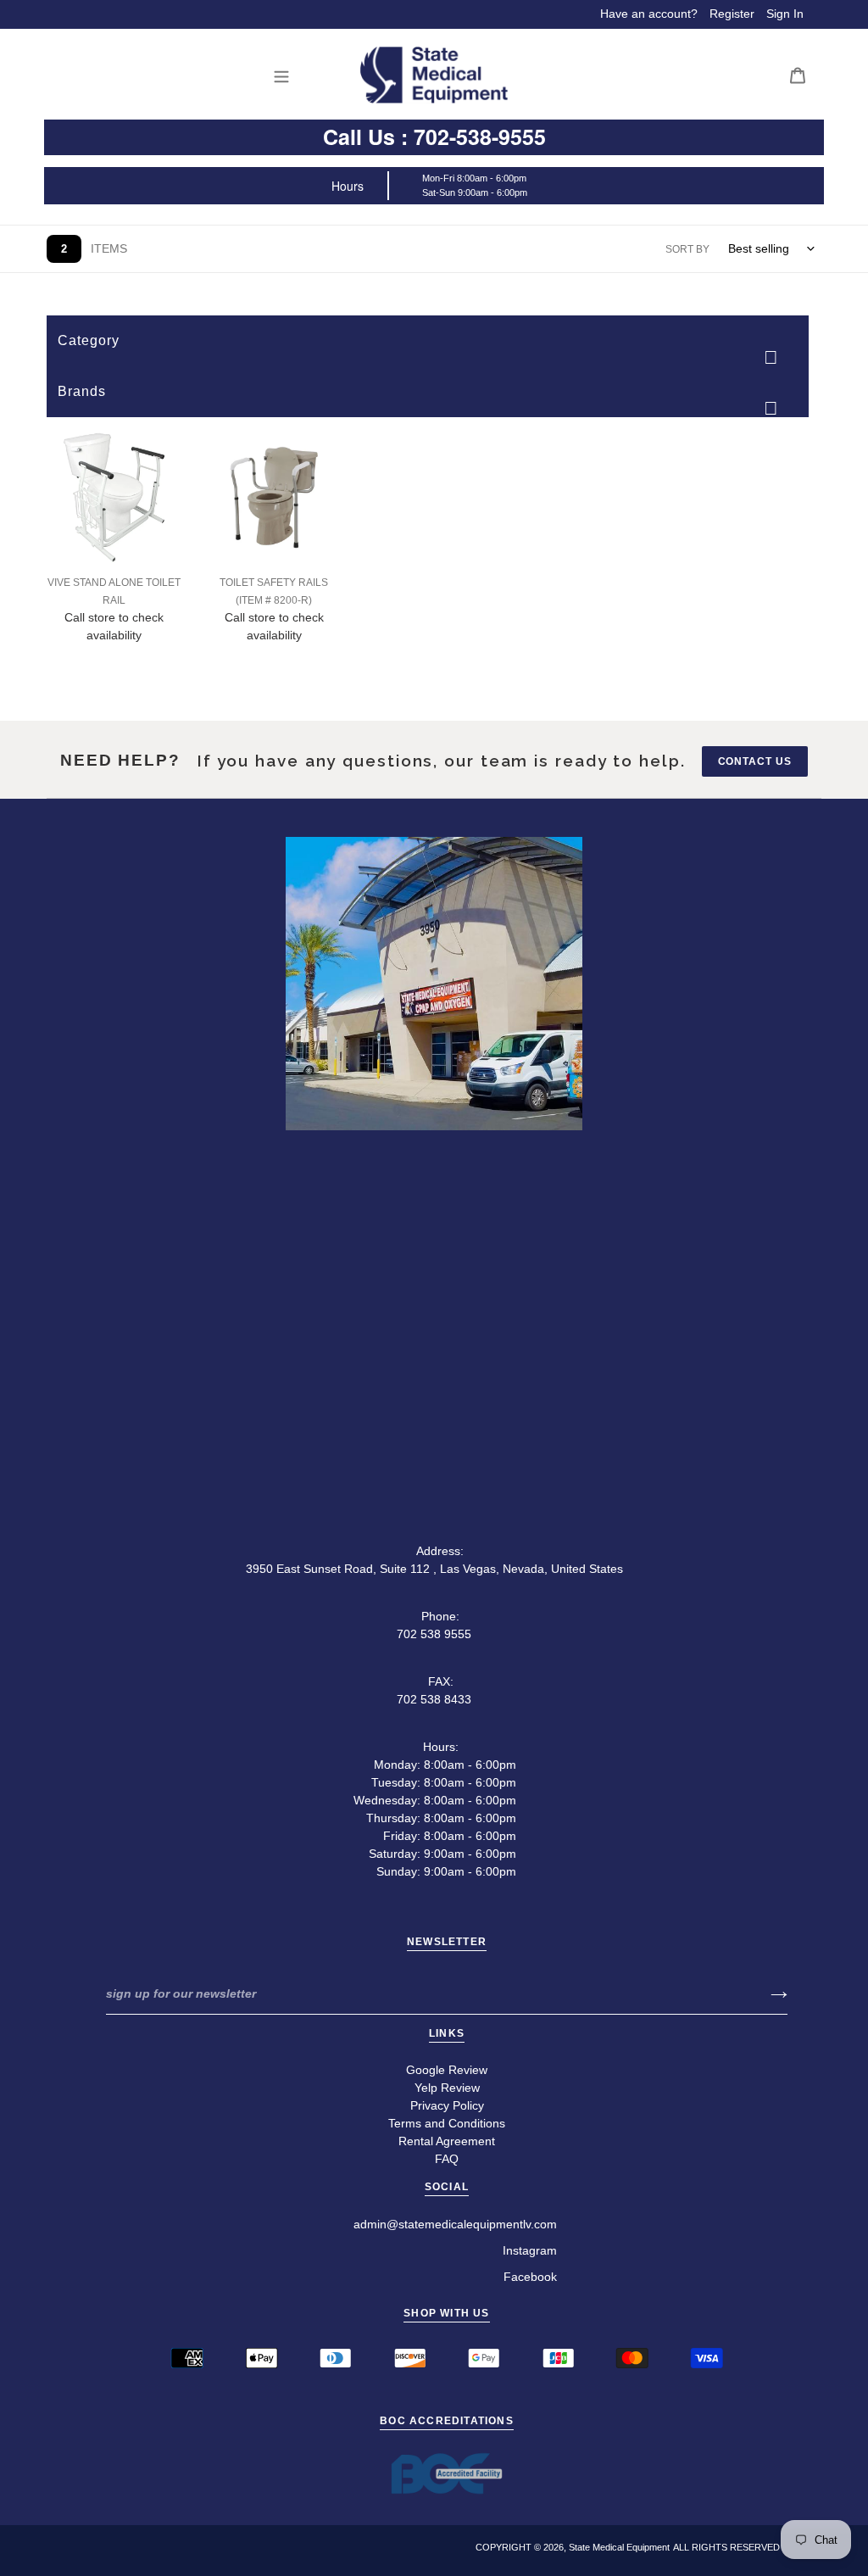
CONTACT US (755, 761)
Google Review (447, 2070)
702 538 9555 (434, 1634)
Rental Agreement (447, 2141)
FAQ (447, 2159)
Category (89, 340)
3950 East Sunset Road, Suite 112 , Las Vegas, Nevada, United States (434, 1569)
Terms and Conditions (447, 2123)
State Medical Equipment (619, 2547)
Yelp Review (447, 2088)
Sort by (687, 249)
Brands (82, 391)
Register (732, 14)
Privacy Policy (447, 2105)
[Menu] (286, 75)
